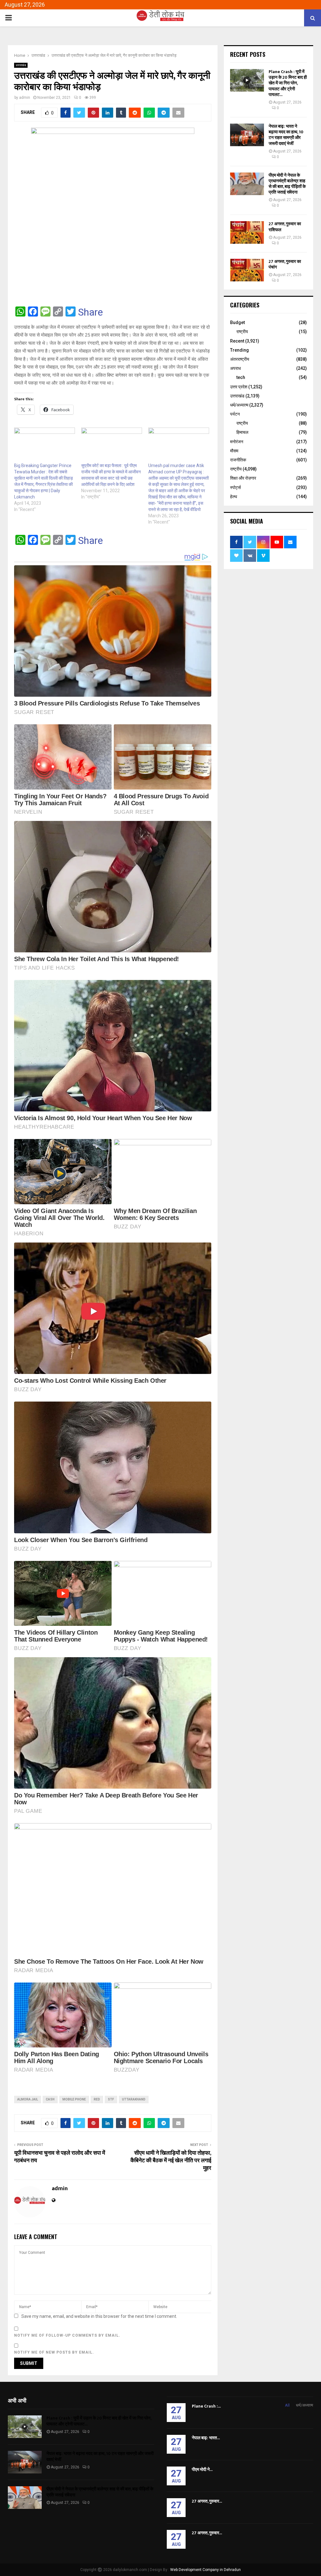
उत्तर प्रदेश (239, 387)
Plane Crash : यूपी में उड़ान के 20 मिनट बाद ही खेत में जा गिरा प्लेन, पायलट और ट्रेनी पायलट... (288, 83)
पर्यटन (235, 414)
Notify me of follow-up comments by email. (67, 2335)
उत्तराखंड (21, 65)
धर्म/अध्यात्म (239, 405)
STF (111, 2099)
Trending (239, 350)
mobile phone (74, 2099)
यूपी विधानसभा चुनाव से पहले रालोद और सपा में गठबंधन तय (60, 2157)
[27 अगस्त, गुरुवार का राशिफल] (247, 232)
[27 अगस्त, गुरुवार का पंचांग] (247, 270)
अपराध (235, 368)
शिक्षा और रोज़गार (243, 478)
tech (241, 377)
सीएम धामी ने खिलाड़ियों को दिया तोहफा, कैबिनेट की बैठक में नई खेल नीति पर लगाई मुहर (171, 2161)
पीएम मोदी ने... (202, 2470)
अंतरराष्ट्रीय (240, 359)
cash (50, 2099)
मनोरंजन (237, 442)
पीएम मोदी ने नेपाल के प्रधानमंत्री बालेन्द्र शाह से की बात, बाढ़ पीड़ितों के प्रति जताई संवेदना (287, 184)
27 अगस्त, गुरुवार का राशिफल (285, 227)
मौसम (234, 451)
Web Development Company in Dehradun (205, 2570)
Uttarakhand (134, 2099)
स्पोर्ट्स (235, 487)
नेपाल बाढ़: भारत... (206, 2438)
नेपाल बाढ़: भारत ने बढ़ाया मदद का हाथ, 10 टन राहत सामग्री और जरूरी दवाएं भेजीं (286, 135)
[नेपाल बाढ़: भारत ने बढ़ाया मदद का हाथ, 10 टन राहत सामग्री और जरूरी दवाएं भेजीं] (247, 135)
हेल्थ (234, 497)
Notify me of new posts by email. (54, 2352)
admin (25, 98)
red (97, 2099)
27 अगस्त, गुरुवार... (207, 2501)
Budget (237, 322)
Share (90, 312)
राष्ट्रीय (242, 332)
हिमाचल (242, 432)
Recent (237, 341)
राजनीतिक (238, 460)
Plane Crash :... (206, 2406)
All (287, 2405)
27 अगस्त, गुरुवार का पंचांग (285, 264)
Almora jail (28, 2099)
